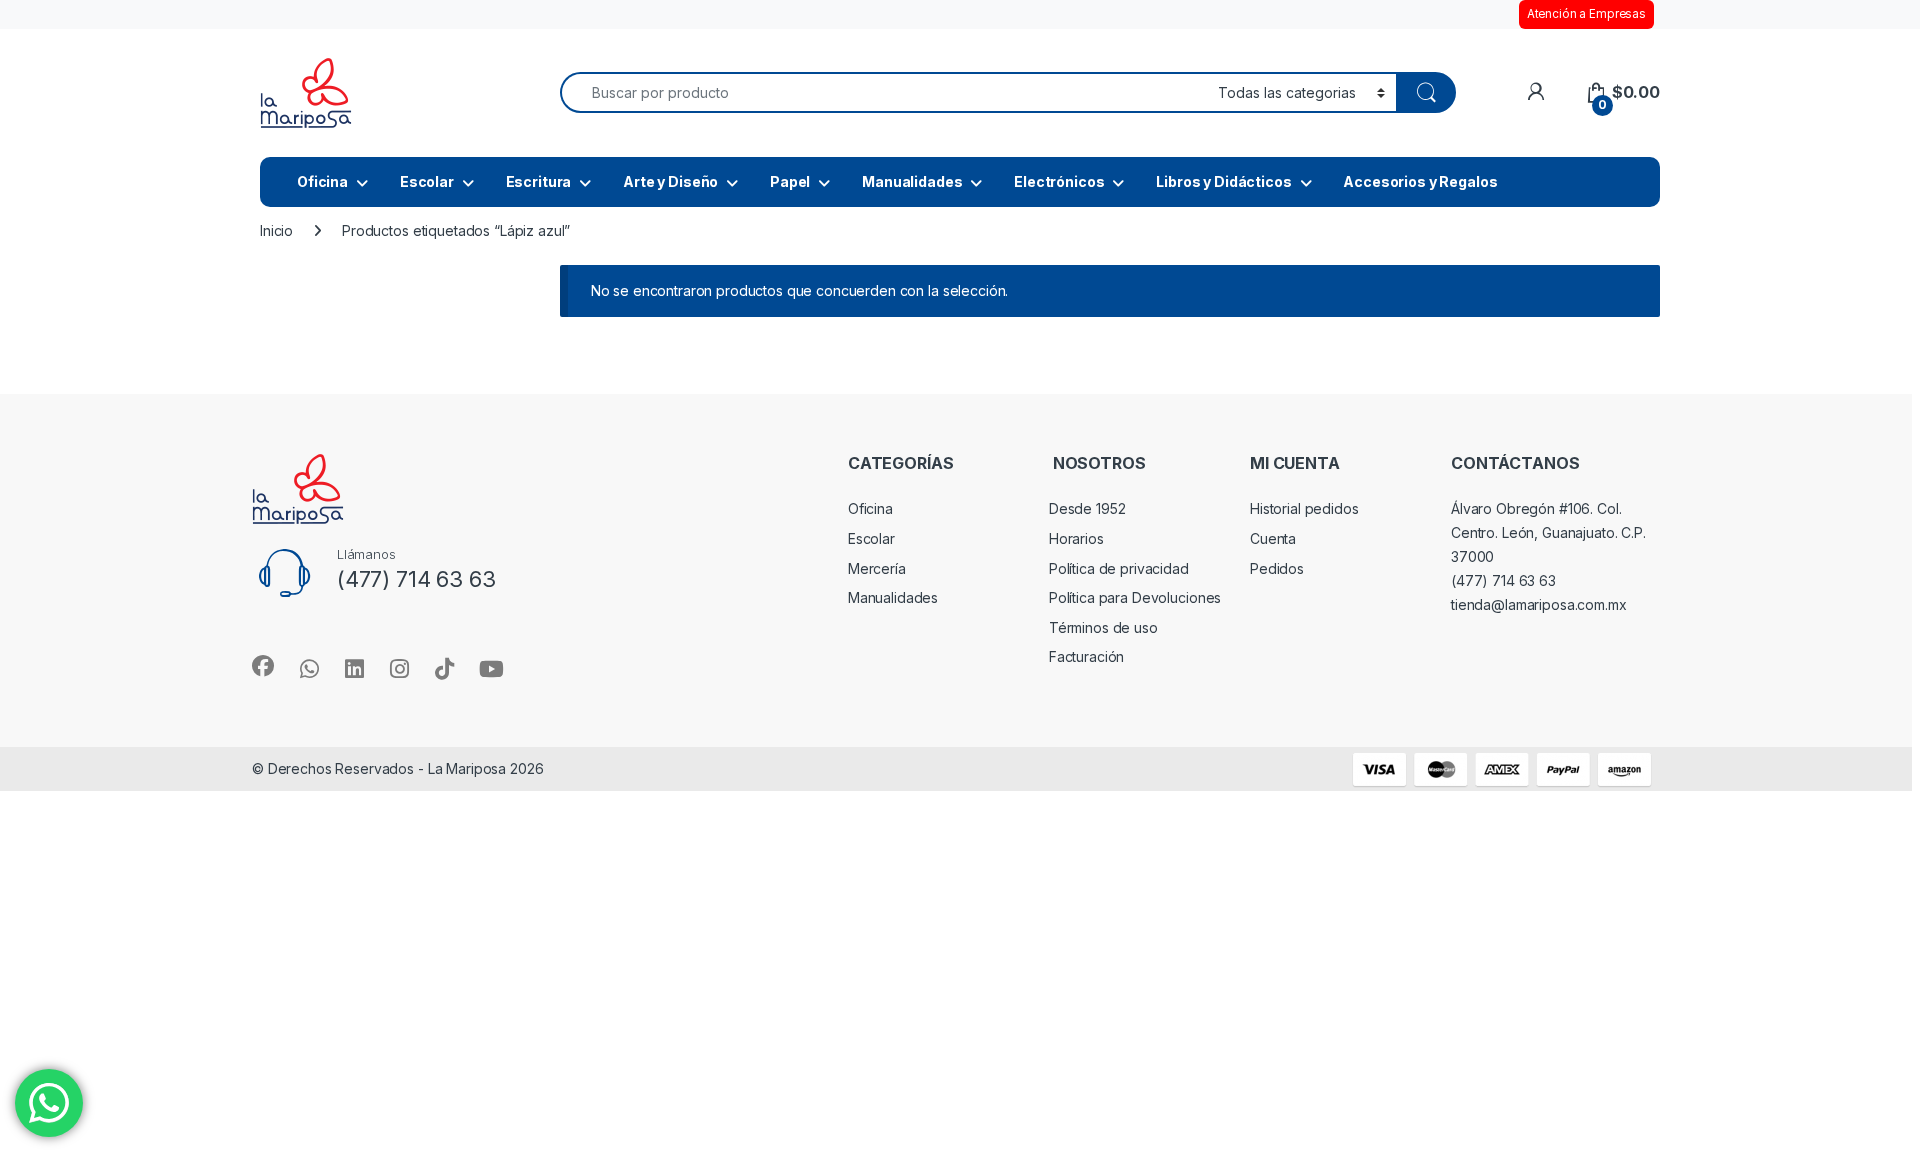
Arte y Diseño (670, 181)
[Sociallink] (263, 666)
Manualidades (912, 181)
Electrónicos (1059, 181)
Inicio (276, 230)
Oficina (322, 181)
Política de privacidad (1119, 568)
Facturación (1086, 656)
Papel (790, 181)
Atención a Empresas (1586, 14)
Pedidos (1277, 568)
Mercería (877, 568)
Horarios (1076, 538)
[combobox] (883, 92)
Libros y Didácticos (1223, 181)
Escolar (427, 181)
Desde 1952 (1087, 508)
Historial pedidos (1304, 508)
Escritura (539, 181)
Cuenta (1273, 538)
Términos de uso (1103, 627)
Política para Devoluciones (1135, 597)
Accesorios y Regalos (1420, 181)
